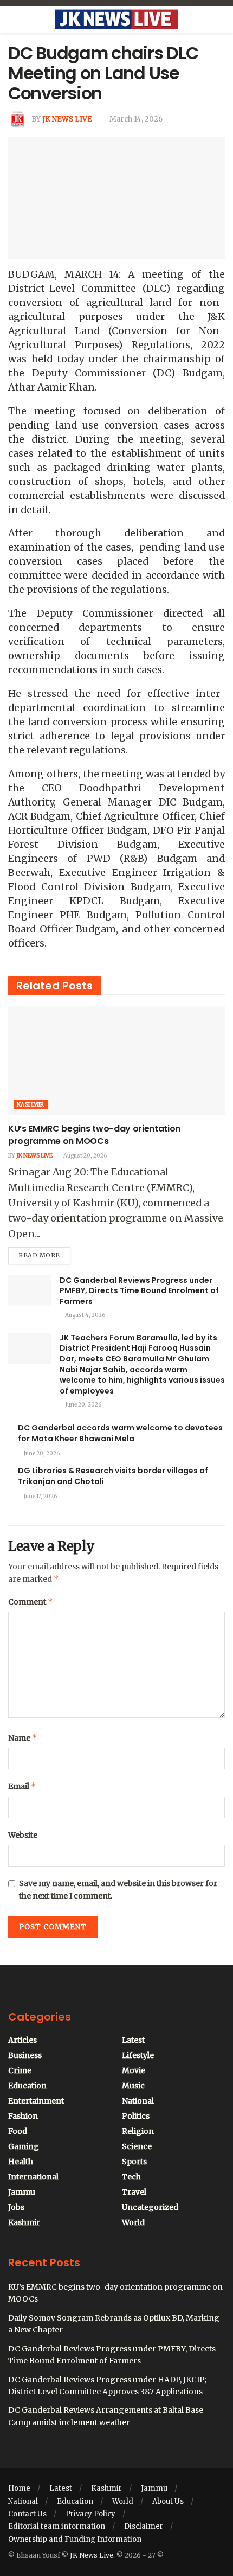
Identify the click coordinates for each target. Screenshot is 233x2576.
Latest (133, 2040)
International (33, 2177)
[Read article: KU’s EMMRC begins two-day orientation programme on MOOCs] (116, 1060)
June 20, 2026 (83, 1405)
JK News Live (67, 119)
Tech (131, 2177)
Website (23, 1835)
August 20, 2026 (85, 1156)
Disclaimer (144, 2526)
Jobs (16, 2207)
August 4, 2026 (85, 1315)
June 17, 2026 (40, 1496)
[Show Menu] (13, 20)
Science (137, 2146)
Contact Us (27, 2514)
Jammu (22, 2192)
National (138, 2101)
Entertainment (36, 2101)
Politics (136, 2116)
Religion (138, 2131)
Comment (31, 1602)
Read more (44, 1253)
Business (25, 2055)
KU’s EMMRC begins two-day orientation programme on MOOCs (94, 1134)
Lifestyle (138, 2055)
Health (21, 2162)
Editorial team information (57, 2526)
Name (23, 1738)
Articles (22, 2040)
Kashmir (31, 1105)
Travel (134, 2192)
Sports (134, 2162)
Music (133, 2086)
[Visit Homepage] (116, 20)
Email (22, 1786)
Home (19, 2488)
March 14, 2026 (136, 119)
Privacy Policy (90, 2514)
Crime (20, 2070)
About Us (168, 2501)
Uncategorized (150, 2207)
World (133, 2222)
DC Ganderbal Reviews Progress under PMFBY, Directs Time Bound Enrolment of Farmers (139, 1291)
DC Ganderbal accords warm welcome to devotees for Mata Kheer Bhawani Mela (120, 1433)
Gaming (24, 2146)
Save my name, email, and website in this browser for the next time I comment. (118, 1889)
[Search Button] (220, 20)
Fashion (23, 2116)
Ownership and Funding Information (75, 2539)
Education (27, 2086)
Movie (134, 2070)
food (18, 2131)
